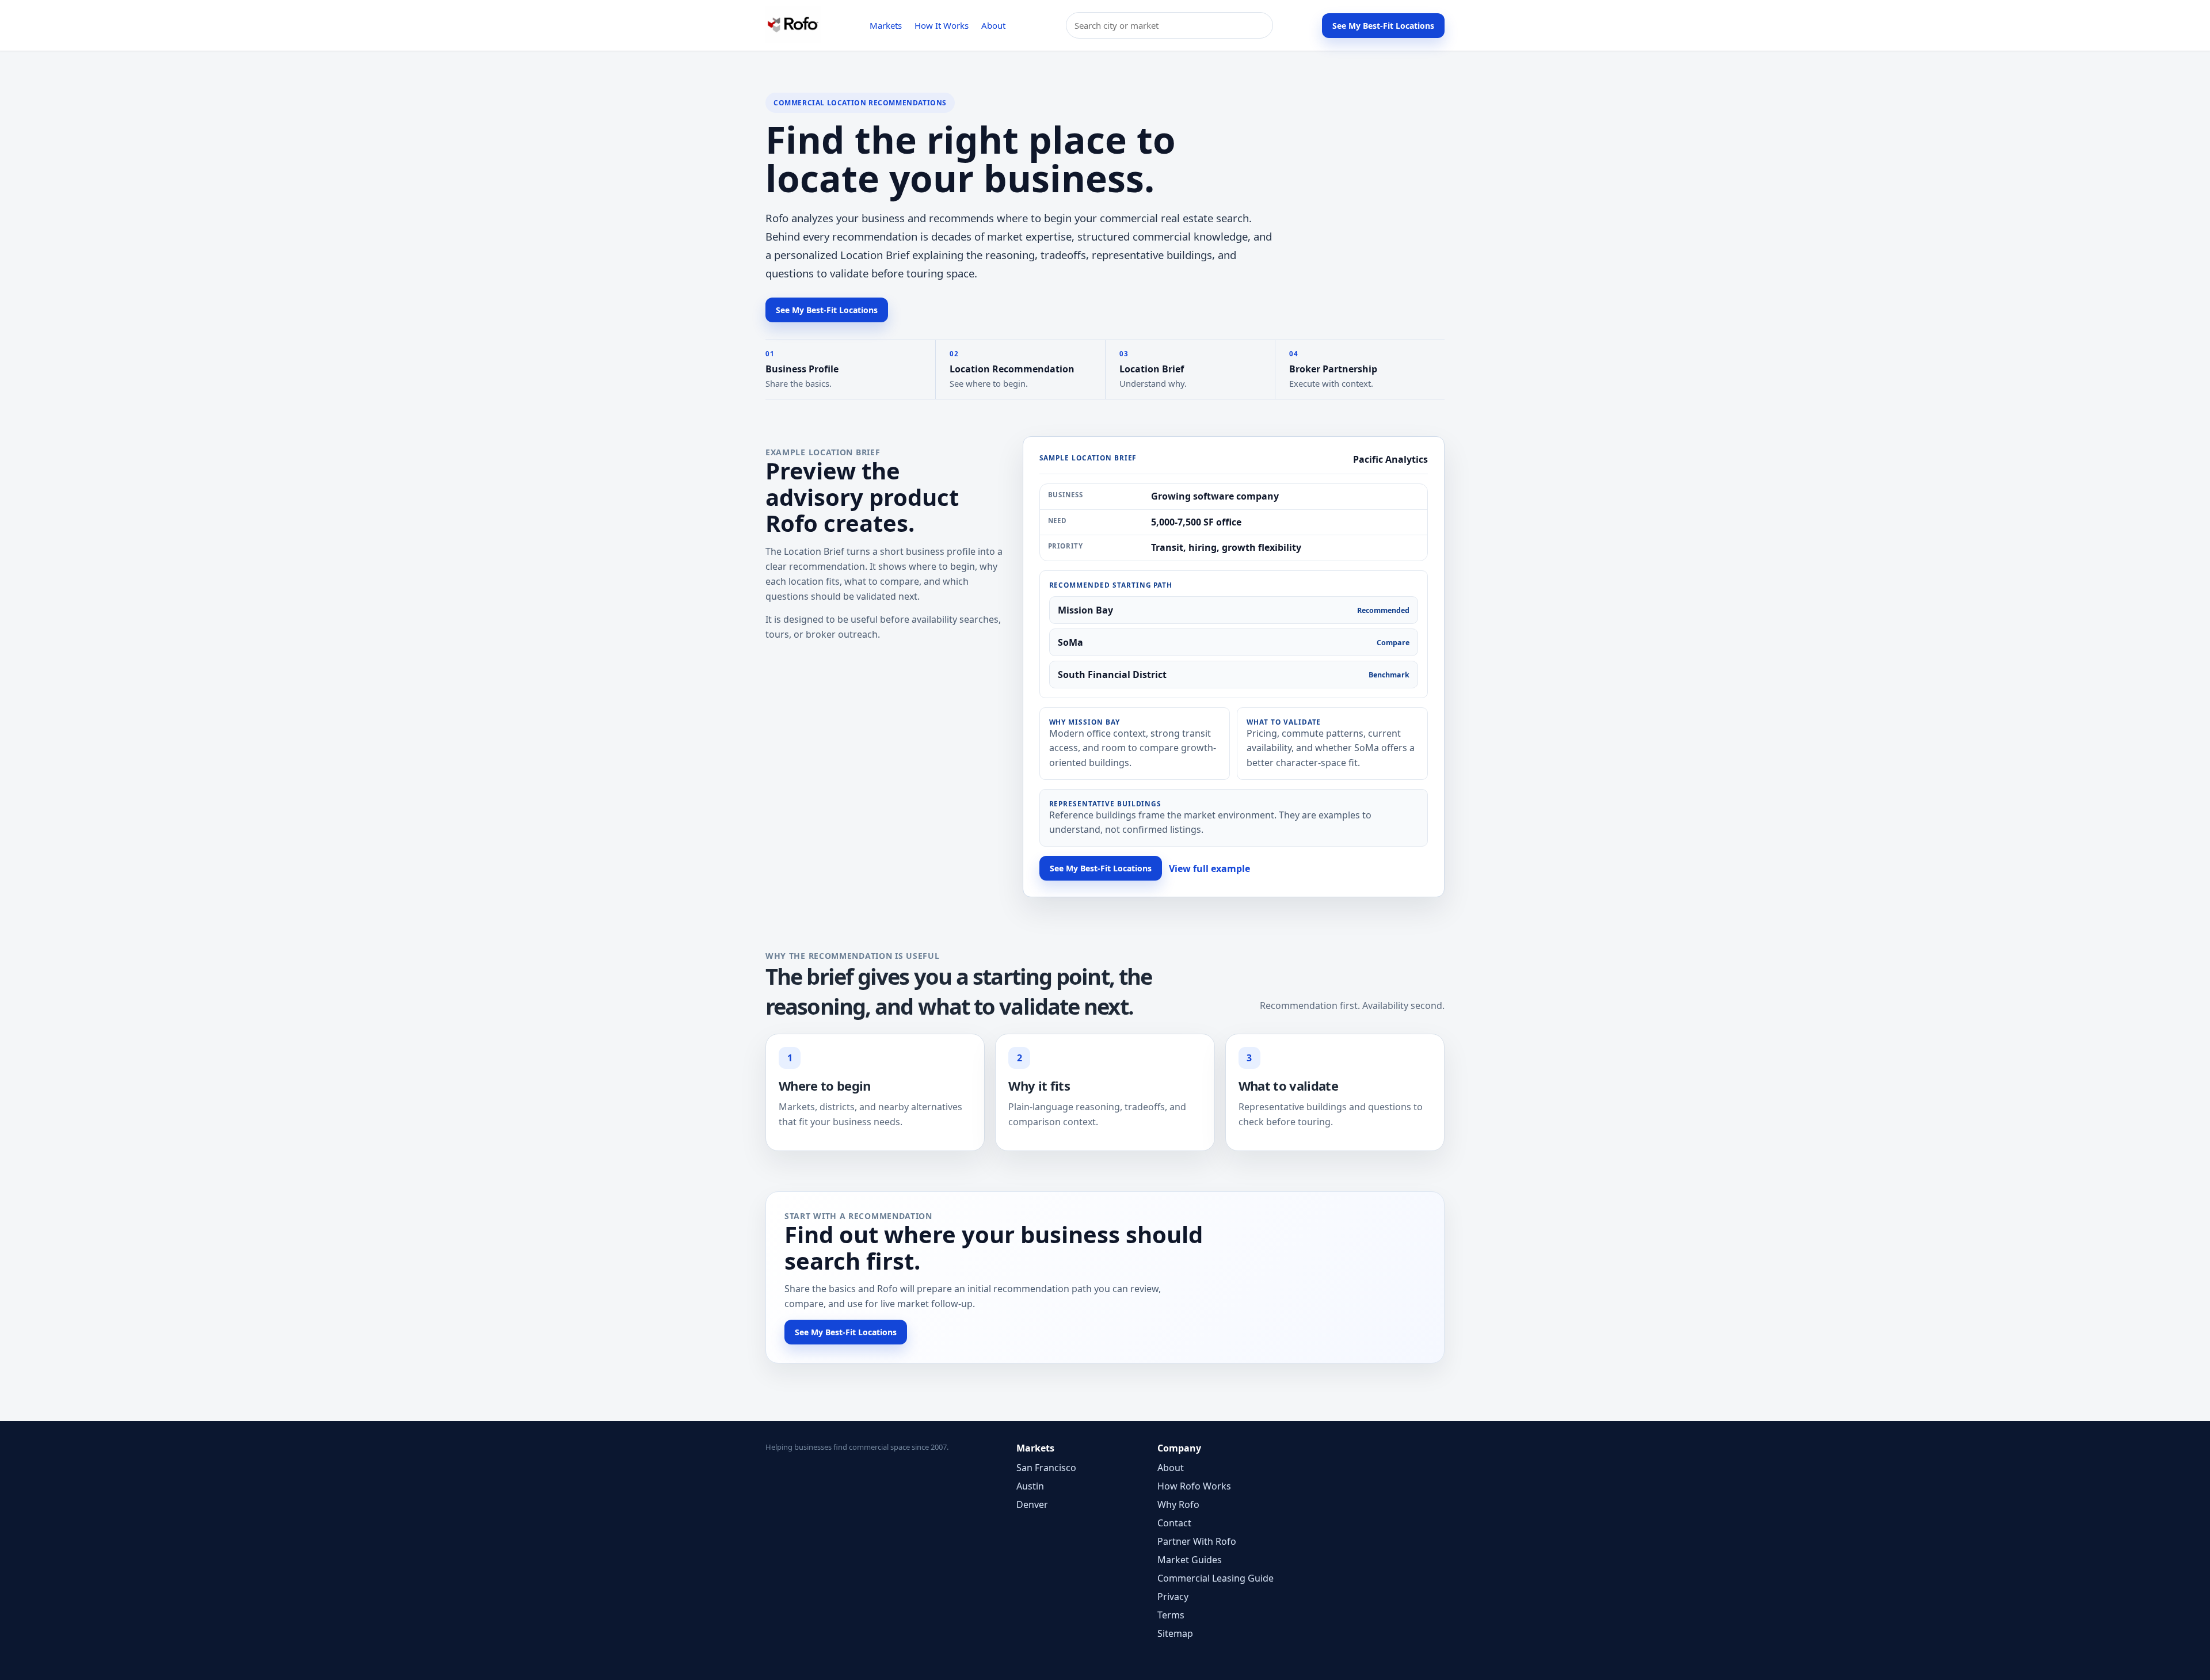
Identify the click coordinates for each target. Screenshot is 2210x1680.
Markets (886, 25)
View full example (1209, 868)
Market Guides (1190, 1560)
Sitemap (1175, 1633)
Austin (1030, 1486)
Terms (1171, 1615)
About (993, 25)
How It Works (942, 25)
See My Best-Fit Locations (1383, 26)
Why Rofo (1178, 1504)
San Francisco (1046, 1468)
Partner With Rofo (1197, 1541)
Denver (1032, 1504)
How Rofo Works (1194, 1486)
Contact (1174, 1523)
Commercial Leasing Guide (1215, 1578)
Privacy (1173, 1597)
